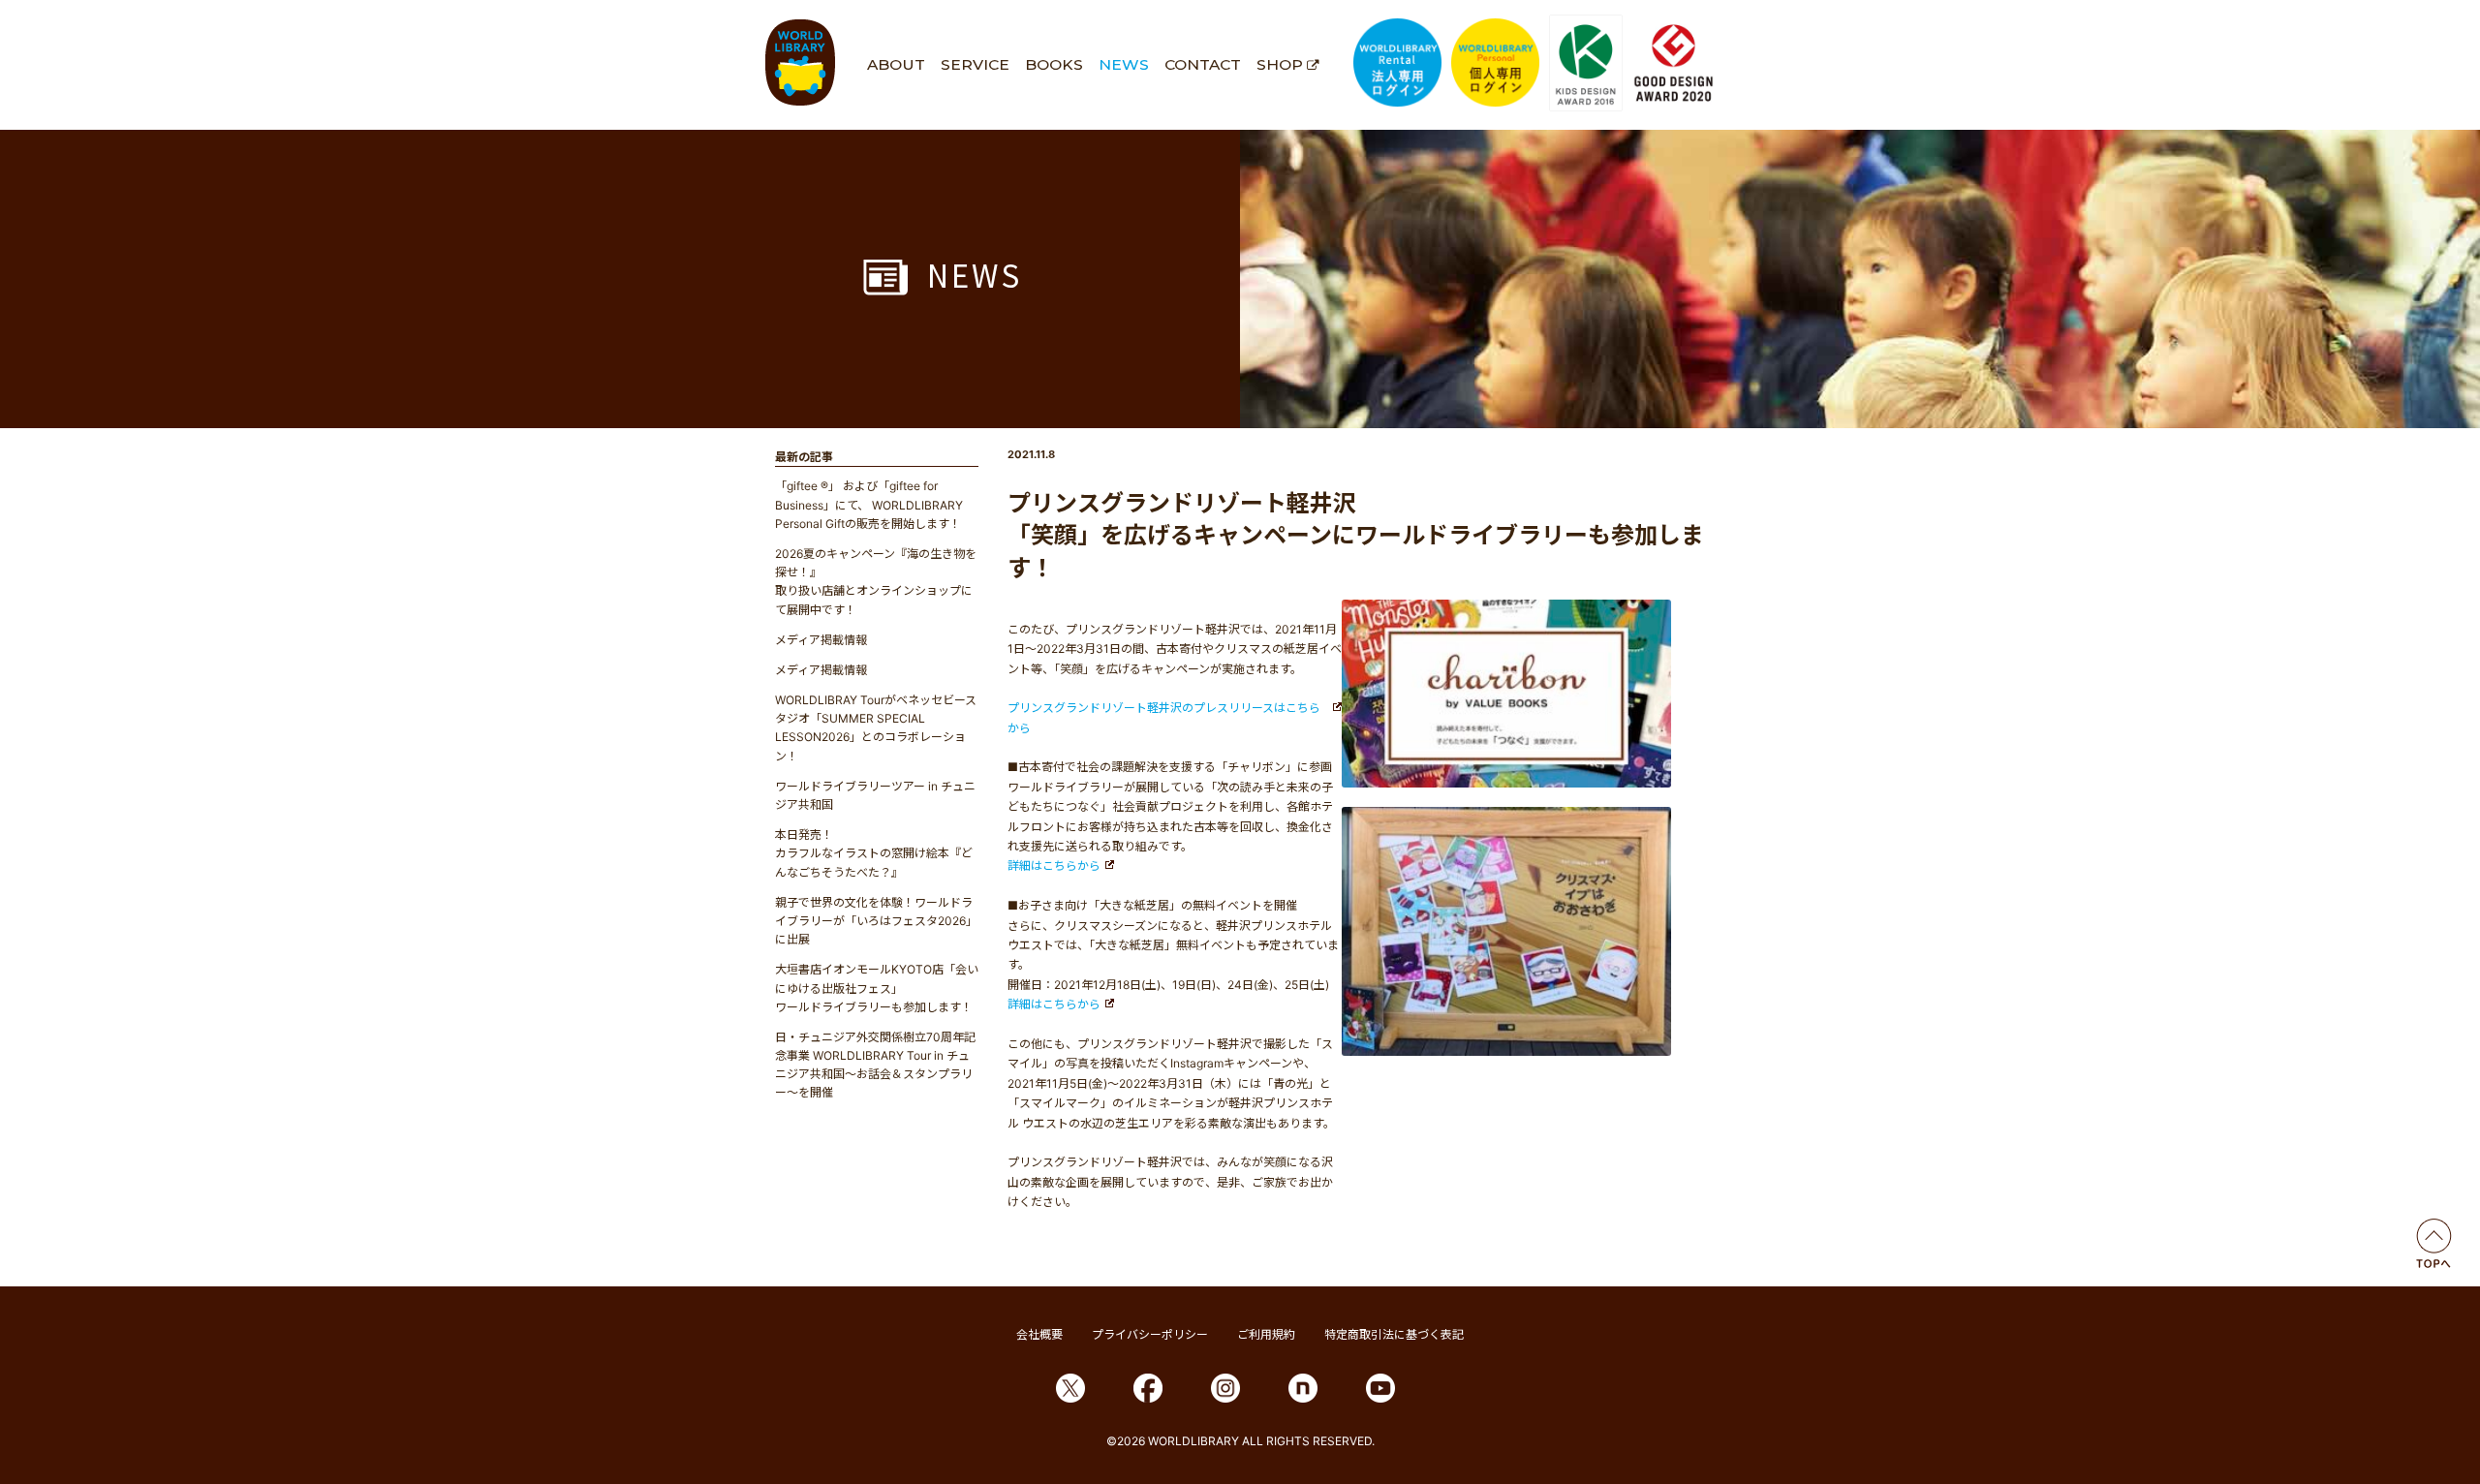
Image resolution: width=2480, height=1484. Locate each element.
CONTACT (1203, 64)
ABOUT (896, 64)
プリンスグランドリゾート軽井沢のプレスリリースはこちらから (1164, 717)
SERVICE (975, 64)
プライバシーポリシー (1150, 1334)
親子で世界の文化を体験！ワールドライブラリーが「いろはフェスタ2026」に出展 (876, 921)
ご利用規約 (1266, 1334)
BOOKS (1054, 64)
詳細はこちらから (1054, 866)
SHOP (1280, 64)
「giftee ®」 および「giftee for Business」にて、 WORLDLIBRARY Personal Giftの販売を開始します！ (869, 504)
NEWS (1124, 64)
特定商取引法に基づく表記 (1394, 1334)
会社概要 (1039, 1334)
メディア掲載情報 (821, 640)
